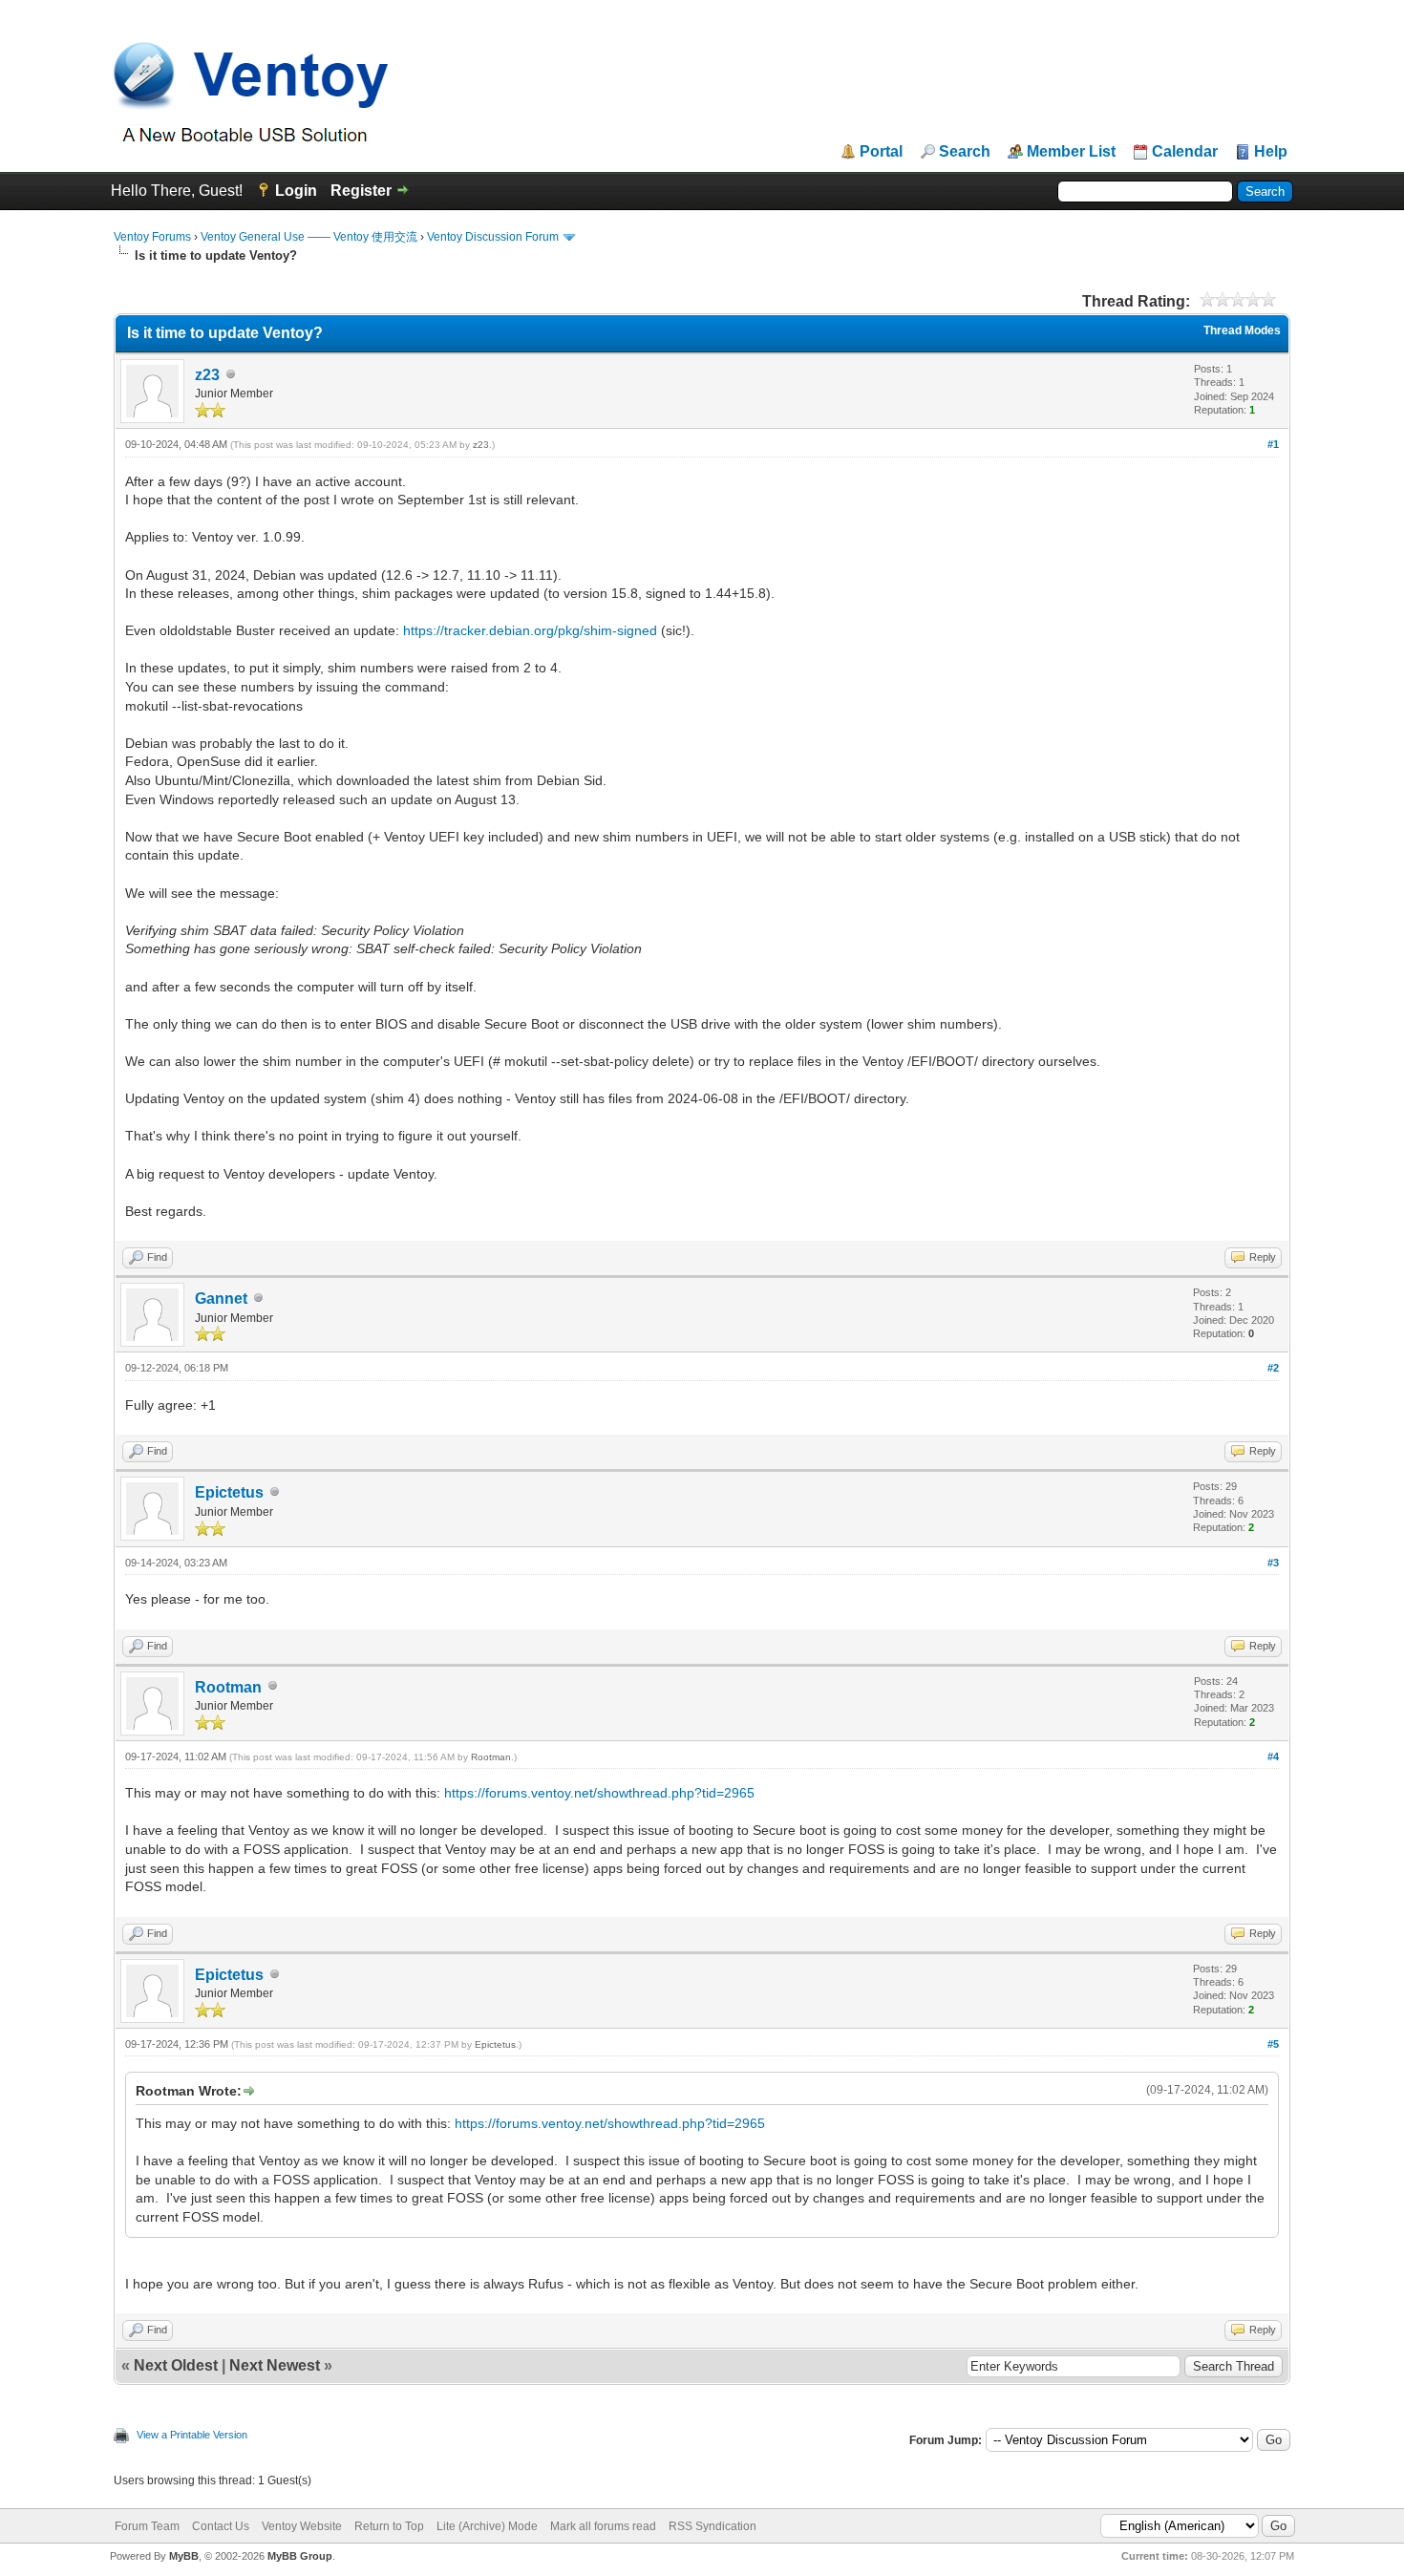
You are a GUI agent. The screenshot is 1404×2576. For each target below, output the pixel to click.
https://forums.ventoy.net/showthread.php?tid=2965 (599, 1793)
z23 (207, 375)
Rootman (228, 1687)
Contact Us (221, 2526)
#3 (1273, 1563)
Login (296, 191)
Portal (881, 152)
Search (965, 152)
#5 (1273, 2044)
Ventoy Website (302, 2526)
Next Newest (275, 2365)
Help (1271, 152)
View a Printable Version (192, 2435)
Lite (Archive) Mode (487, 2526)
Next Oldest (176, 2365)
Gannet (221, 1299)
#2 (1273, 1368)
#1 (1273, 444)
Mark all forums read (603, 2526)
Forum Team (147, 2526)
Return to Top (389, 2526)
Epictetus (229, 1492)
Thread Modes (1242, 330)
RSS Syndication (713, 2526)
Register (361, 191)
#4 (1273, 1756)
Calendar (1185, 152)
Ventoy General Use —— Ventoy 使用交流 (309, 237)
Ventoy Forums (152, 237)
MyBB (184, 2556)
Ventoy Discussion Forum (493, 237)
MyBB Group (300, 2556)
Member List (1071, 152)
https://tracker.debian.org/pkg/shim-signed (530, 630)
